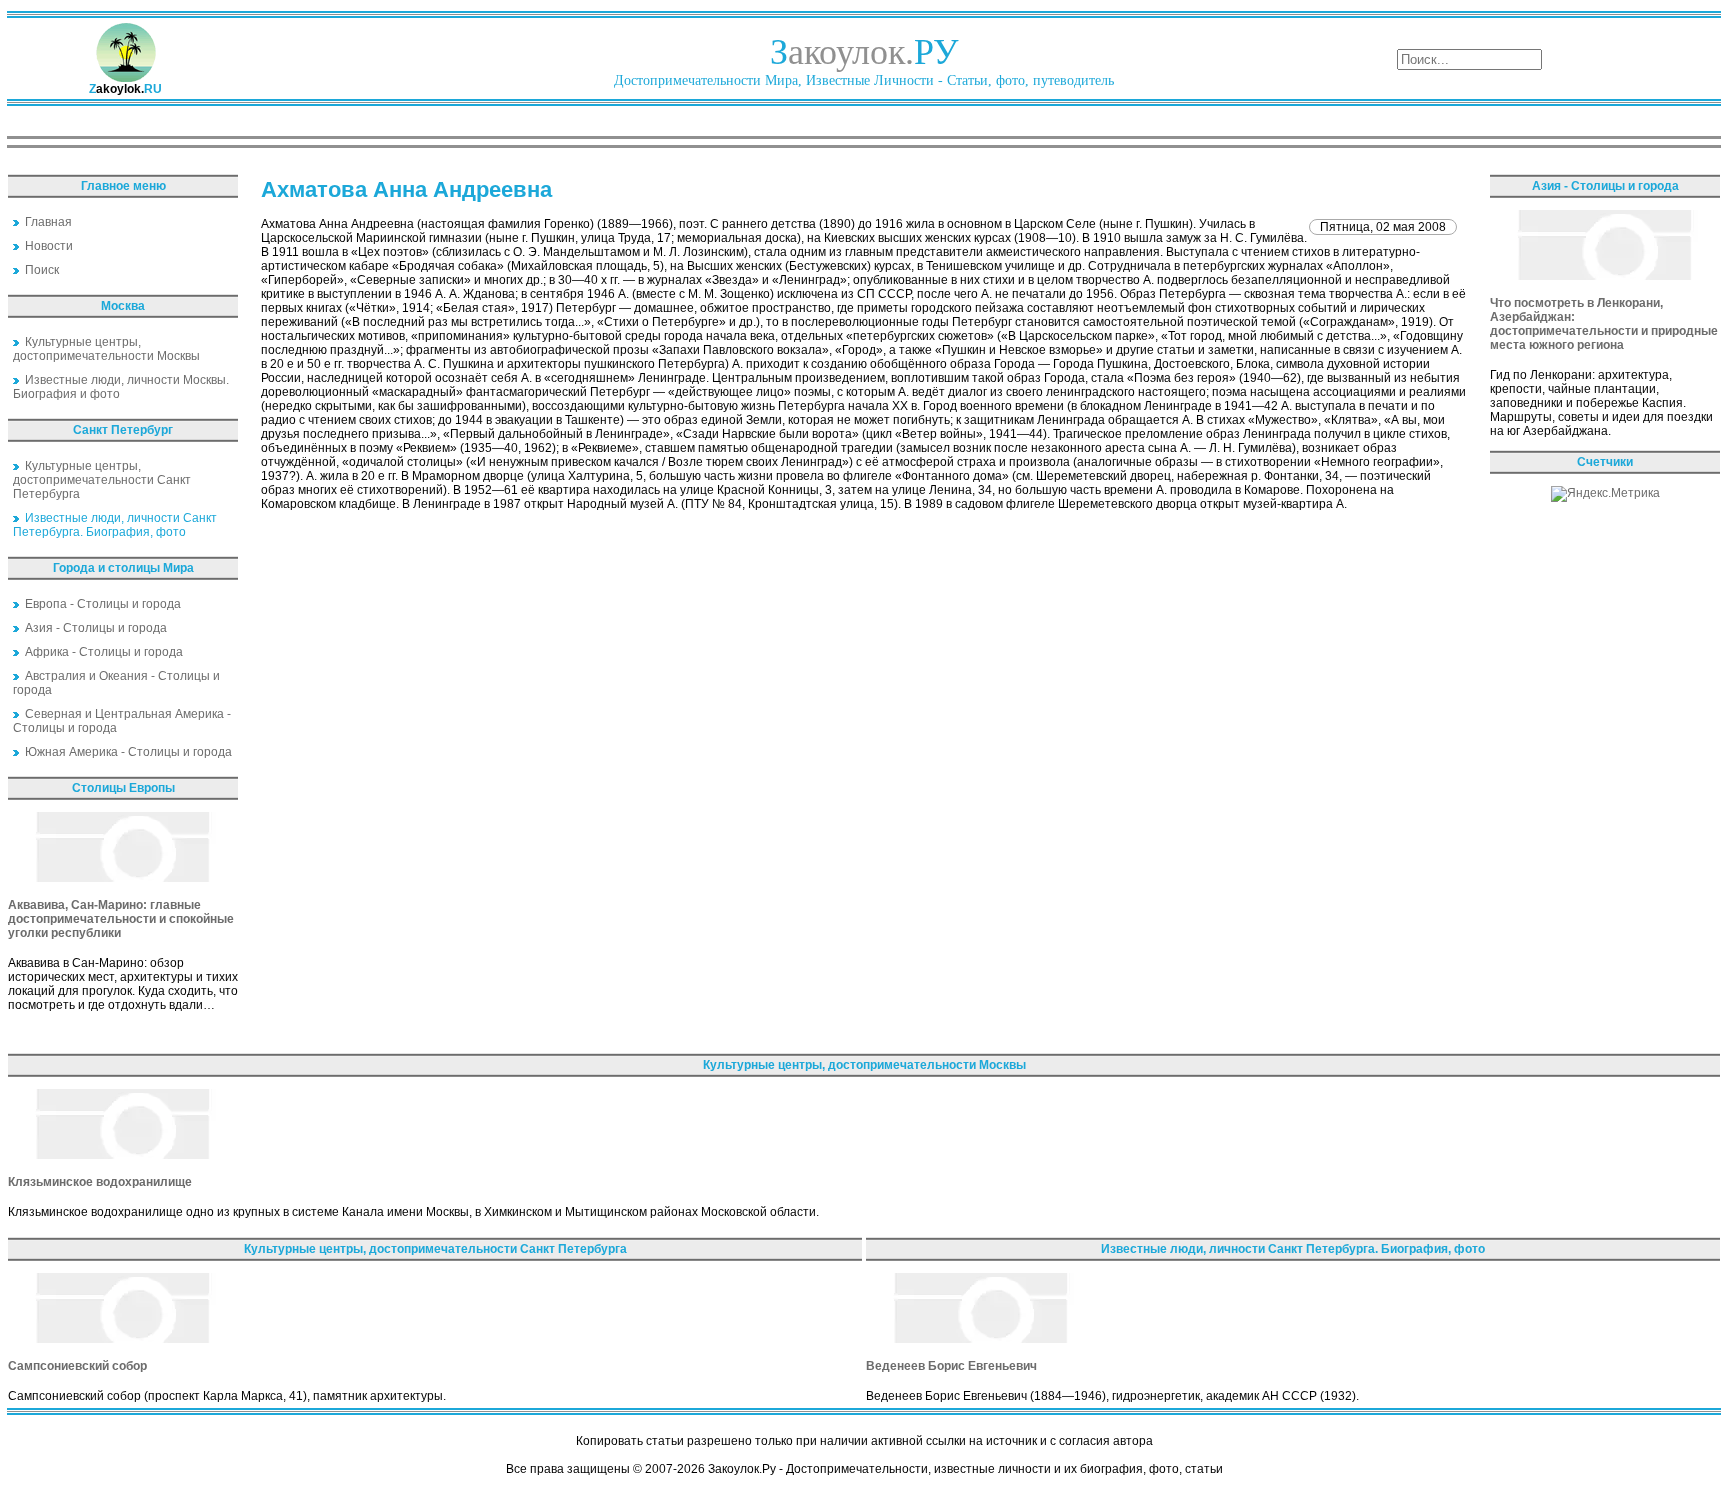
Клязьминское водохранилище (100, 1182)
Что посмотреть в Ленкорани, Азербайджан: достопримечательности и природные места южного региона (1604, 324)
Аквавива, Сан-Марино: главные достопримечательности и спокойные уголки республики (121, 919)
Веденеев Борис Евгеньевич (951, 1366)
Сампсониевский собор (77, 1366)
